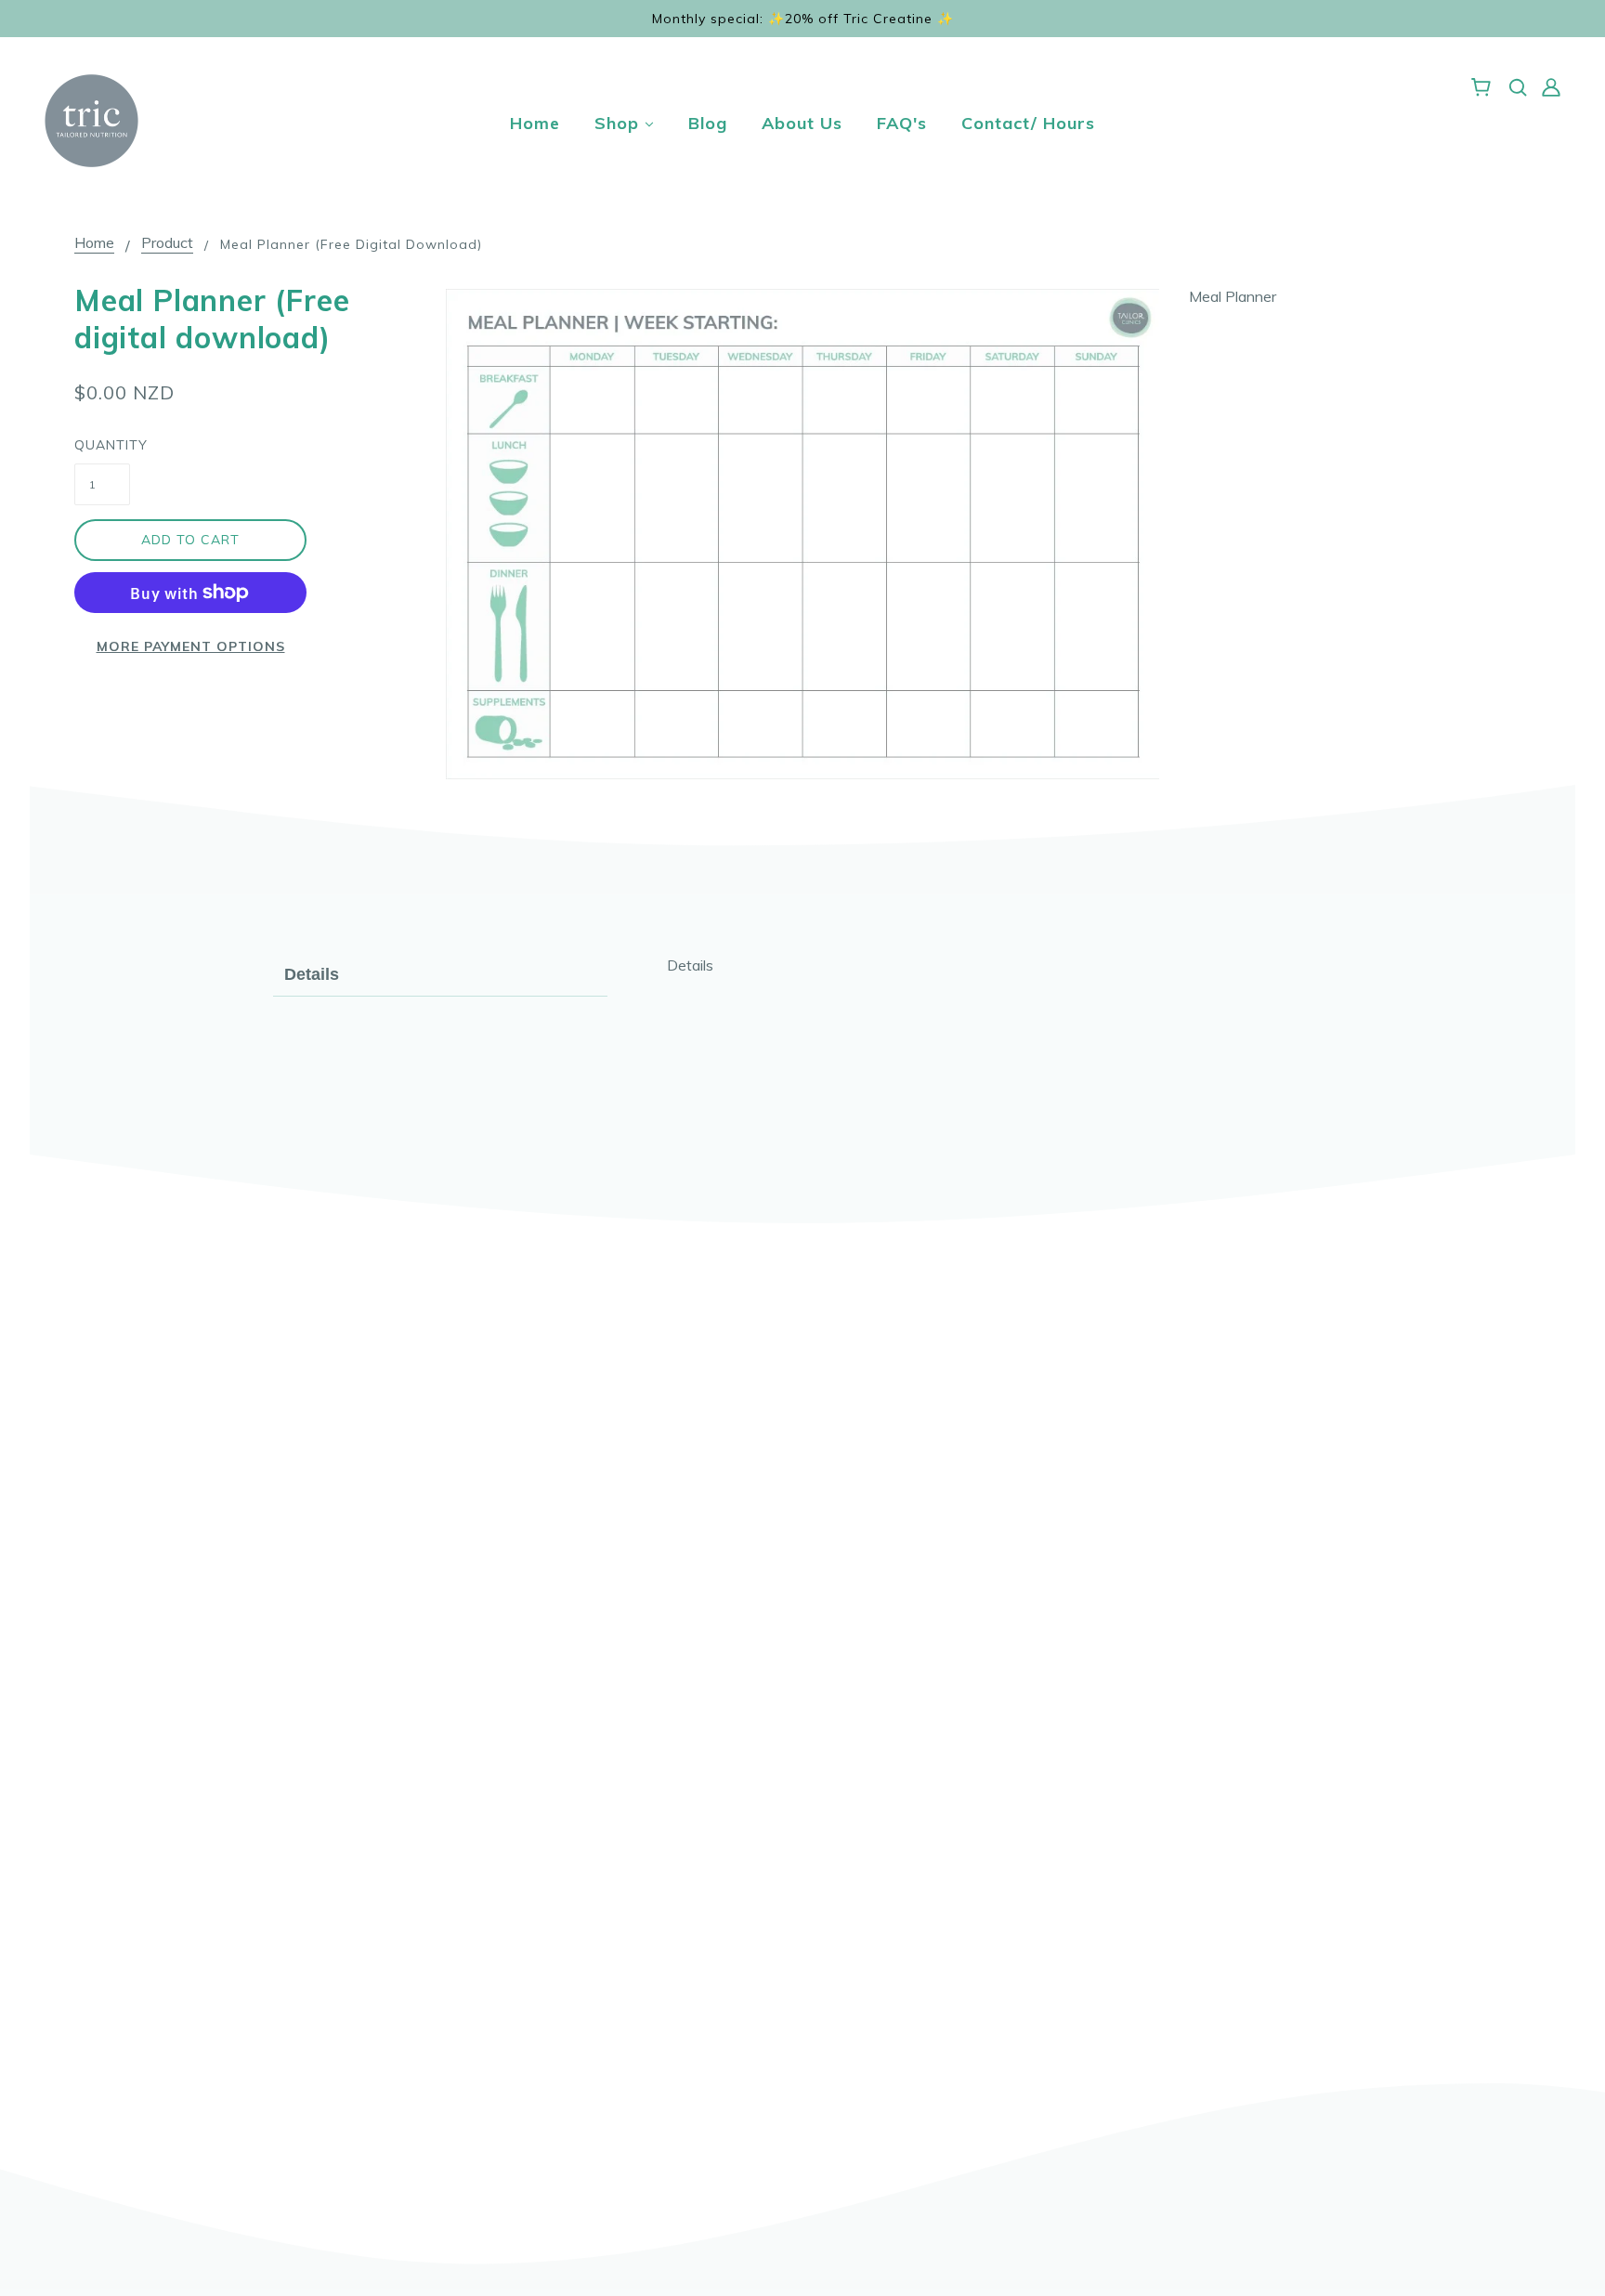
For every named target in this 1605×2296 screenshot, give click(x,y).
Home (94, 243)
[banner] (91, 119)
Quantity (102, 445)
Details (312, 974)
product (167, 243)
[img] (1518, 85)
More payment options (191, 646)
